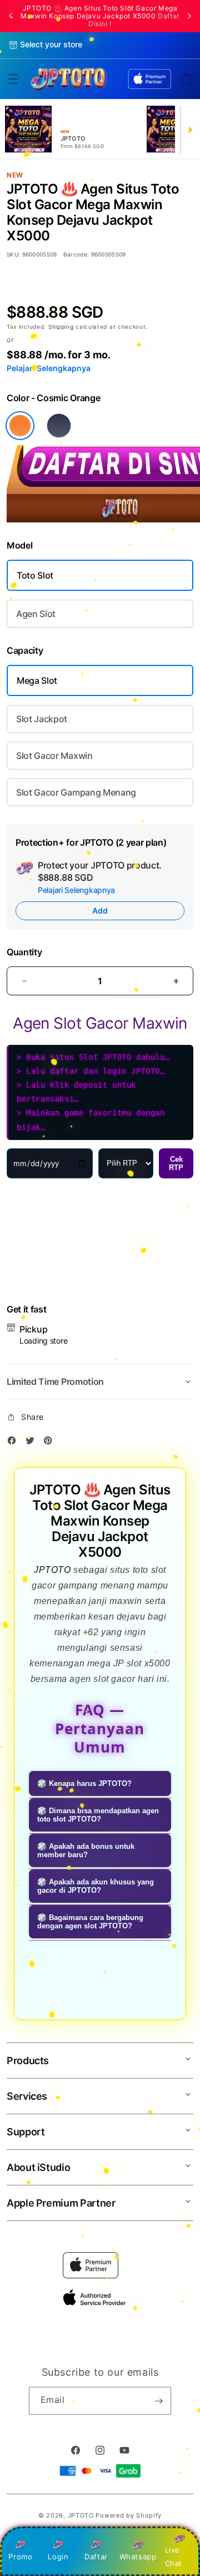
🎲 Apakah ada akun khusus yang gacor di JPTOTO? (96, 1886)
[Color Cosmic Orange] (20, 426)
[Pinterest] (51, 1442)
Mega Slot (37, 680)
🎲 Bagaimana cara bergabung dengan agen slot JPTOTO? (90, 1922)
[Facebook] (14, 1442)
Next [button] (189, 16)
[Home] (68, 79)
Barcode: (77, 254)
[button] (13, 79)
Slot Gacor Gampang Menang (76, 792)
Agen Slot (36, 614)
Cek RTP (176, 1163)
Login (58, 2557)
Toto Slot (35, 575)
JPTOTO (52, 1570)
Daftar (96, 2557)
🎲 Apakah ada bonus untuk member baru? (86, 1850)
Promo (20, 2557)
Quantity (24, 952)
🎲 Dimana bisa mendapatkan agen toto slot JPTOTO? (98, 1815)
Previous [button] (11, 16)
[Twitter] (33, 1442)
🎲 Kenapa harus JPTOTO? (84, 1783)
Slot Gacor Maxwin (54, 756)
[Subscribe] (158, 2401)
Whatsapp (138, 2557)
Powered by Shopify (129, 2515)
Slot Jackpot (42, 719)
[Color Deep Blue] (59, 426)
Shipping (62, 327)
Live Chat (174, 2556)
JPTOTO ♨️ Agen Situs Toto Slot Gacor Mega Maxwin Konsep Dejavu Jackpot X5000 (100, 16)
